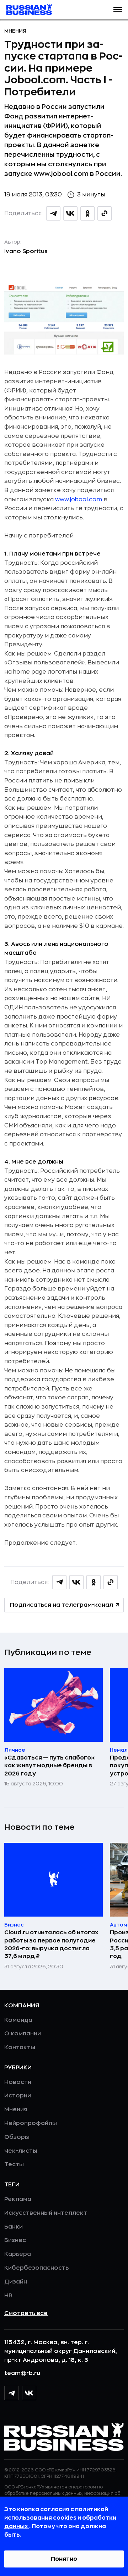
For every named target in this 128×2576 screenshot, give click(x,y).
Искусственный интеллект (46, 2213)
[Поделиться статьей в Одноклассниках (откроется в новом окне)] (87, 213)
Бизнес (15, 2240)
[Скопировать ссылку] (105, 213)
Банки (14, 2227)
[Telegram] (11, 2393)
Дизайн (16, 2282)
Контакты (20, 2047)
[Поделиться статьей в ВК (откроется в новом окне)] (70, 213)
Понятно (64, 2559)
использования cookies (41, 2518)
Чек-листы (21, 2151)
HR (8, 2296)
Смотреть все (26, 2313)
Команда (18, 2020)
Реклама (18, 2199)
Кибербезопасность (36, 2268)
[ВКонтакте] (29, 2393)
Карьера (18, 2254)
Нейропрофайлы (31, 2123)
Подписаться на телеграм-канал (62, 1605)
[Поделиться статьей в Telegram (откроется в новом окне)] (53, 213)
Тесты (14, 2164)
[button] (118, 10)
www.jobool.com (79, 500)
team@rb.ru (22, 2373)
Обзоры (17, 2137)
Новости (18, 2082)
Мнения (15, 31)
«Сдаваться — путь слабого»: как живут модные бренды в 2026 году (50, 1766)
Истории (18, 2096)
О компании (23, 2034)
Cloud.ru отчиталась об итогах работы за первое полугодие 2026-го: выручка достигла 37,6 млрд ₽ (51, 1944)
